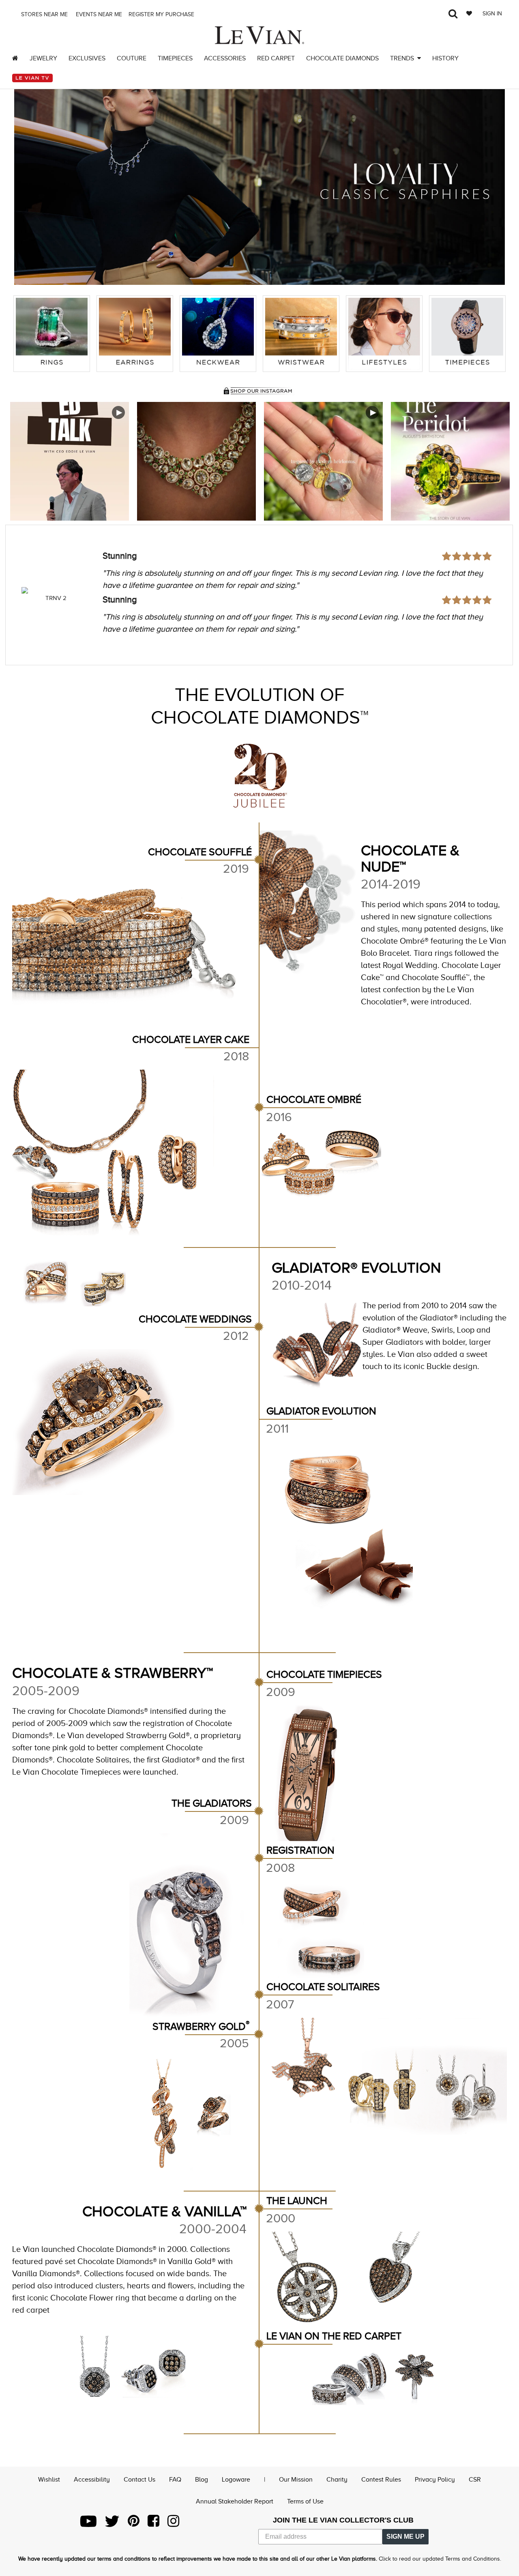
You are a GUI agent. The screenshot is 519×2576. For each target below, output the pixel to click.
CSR (475, 2480)
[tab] (52, 334)
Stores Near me (44, 14)
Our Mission (296, 2480)
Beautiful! (121, 556)
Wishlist (49, 2480)
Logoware (236, 2480)
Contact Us (139, 2480)
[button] (28, 181)
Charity (337, 2480)
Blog (202, 2480)
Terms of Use (305, 2501)
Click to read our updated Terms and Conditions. (440, 2559)
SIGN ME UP (405, 2536)
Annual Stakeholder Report (235, 2501)
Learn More (70, 461)
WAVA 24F (56, 598)
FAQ (175, 2480)
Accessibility (92, 2480)
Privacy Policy (435, 2480)
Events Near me (98, 14)
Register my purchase (162, 14)
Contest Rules (381, 2480)
